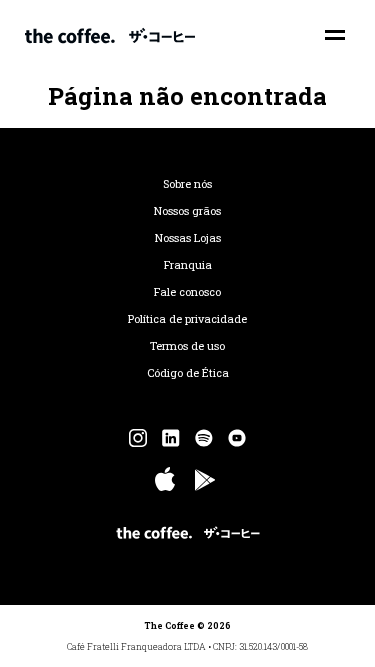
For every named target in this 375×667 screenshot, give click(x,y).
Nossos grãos (187, 211)
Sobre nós (187, 184)
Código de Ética (188, 373)
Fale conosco (187, 292)
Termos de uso (187, 346)
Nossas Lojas (188, 238)
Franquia (188, 265)
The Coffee (110, 35)
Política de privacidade (187, 319)
